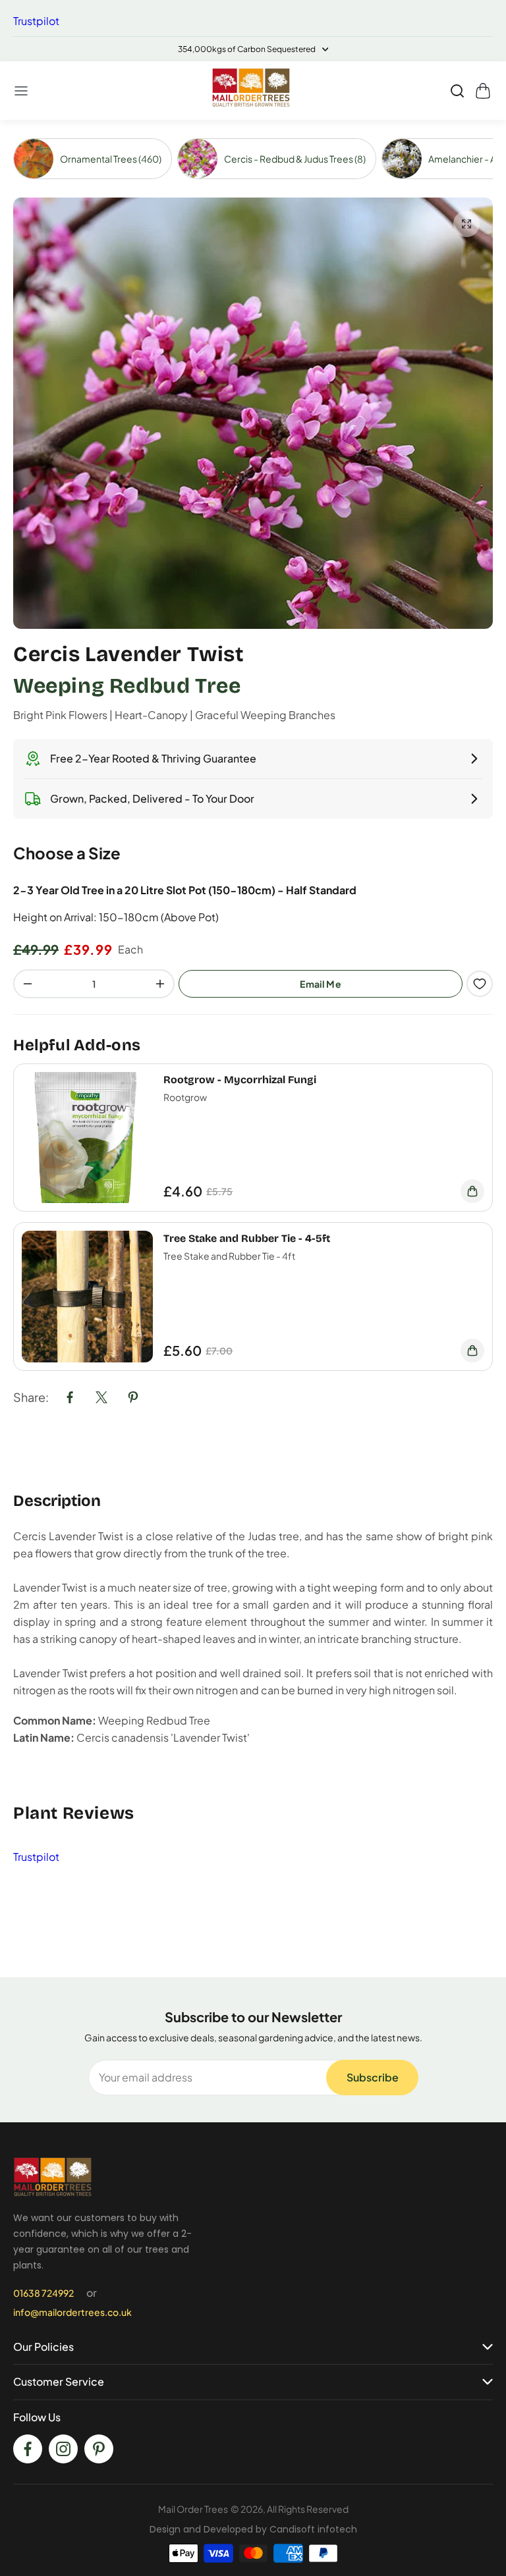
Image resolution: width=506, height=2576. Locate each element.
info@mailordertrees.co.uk (72, 2312)
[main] (253, 1048)
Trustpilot (36, 21)
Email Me (321, 984)
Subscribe (373, 2077)
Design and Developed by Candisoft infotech (253, 2529)
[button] (22, 91)
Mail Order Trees (193, 2509)
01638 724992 (43, 2293)
